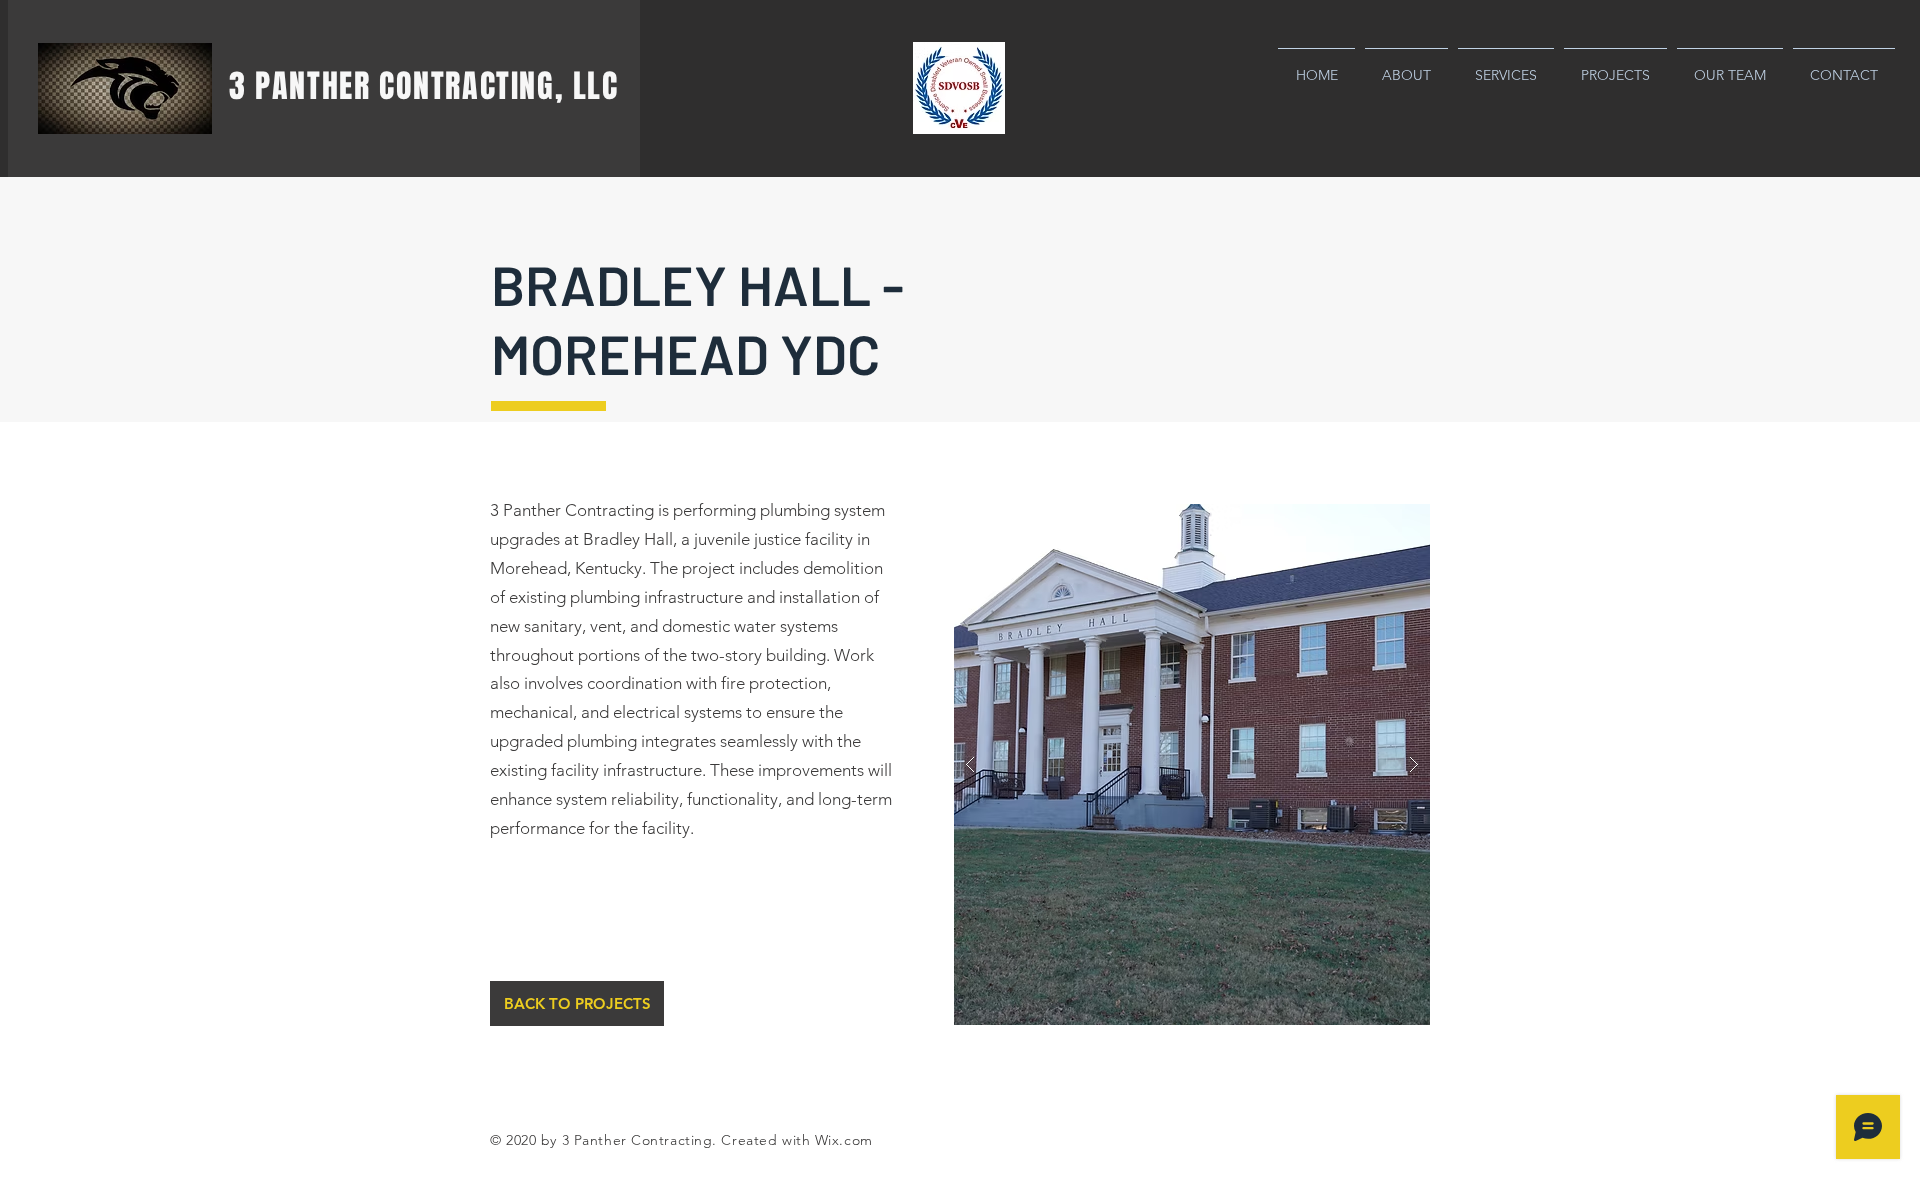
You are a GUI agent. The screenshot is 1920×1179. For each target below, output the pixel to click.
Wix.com (844, 1140)
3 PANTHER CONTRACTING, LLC (424, 86)
